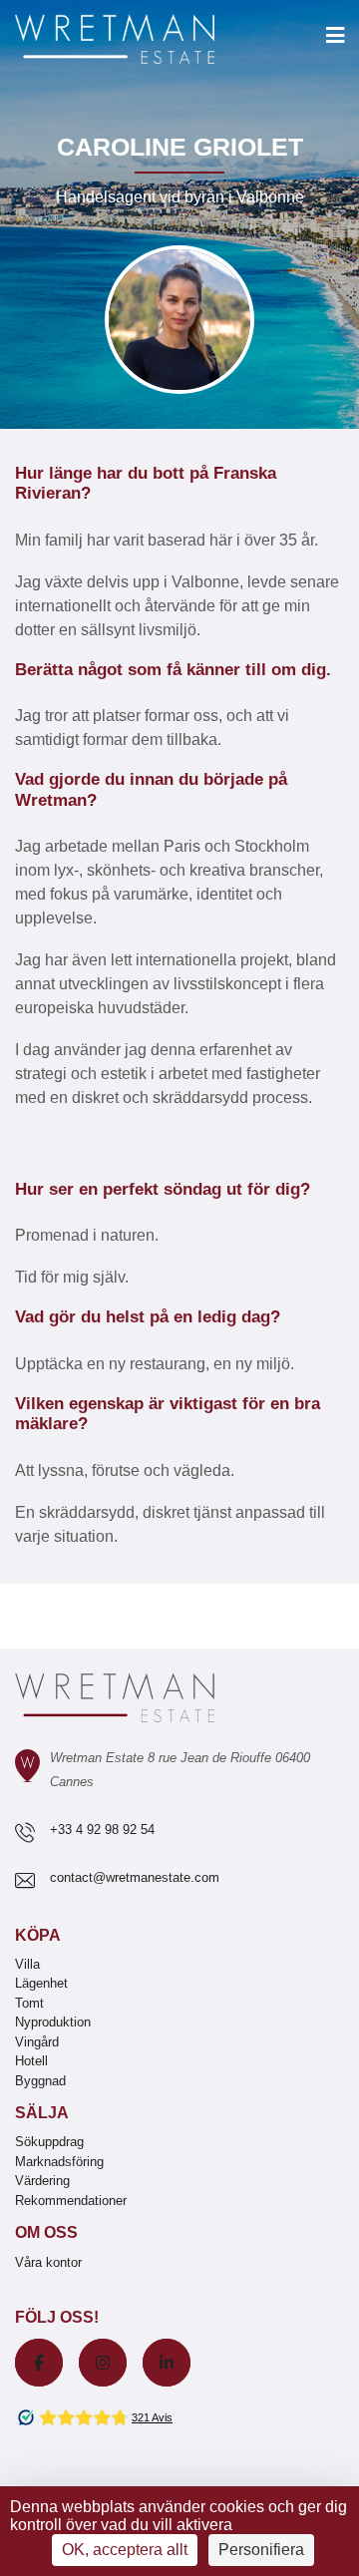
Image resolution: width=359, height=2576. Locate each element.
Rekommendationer (71, 2201)
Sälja (42, 2113)
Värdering (42, 2181)
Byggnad (40, 2081)
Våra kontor (48, 2262)
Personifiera (261, 2550)
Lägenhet (41, 1983)
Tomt (29, 2003)
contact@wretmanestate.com (135, 1877)
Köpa (38, 1935)
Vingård (37, 2042)
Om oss (46, 2232)
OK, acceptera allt (125, 2550)
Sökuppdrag (49, 2142)
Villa (27, 1964)
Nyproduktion (53, 2022)
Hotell (31, 2061)
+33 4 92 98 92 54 (102, 1830)
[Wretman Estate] (147, 40)
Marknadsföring (59, 2162)
